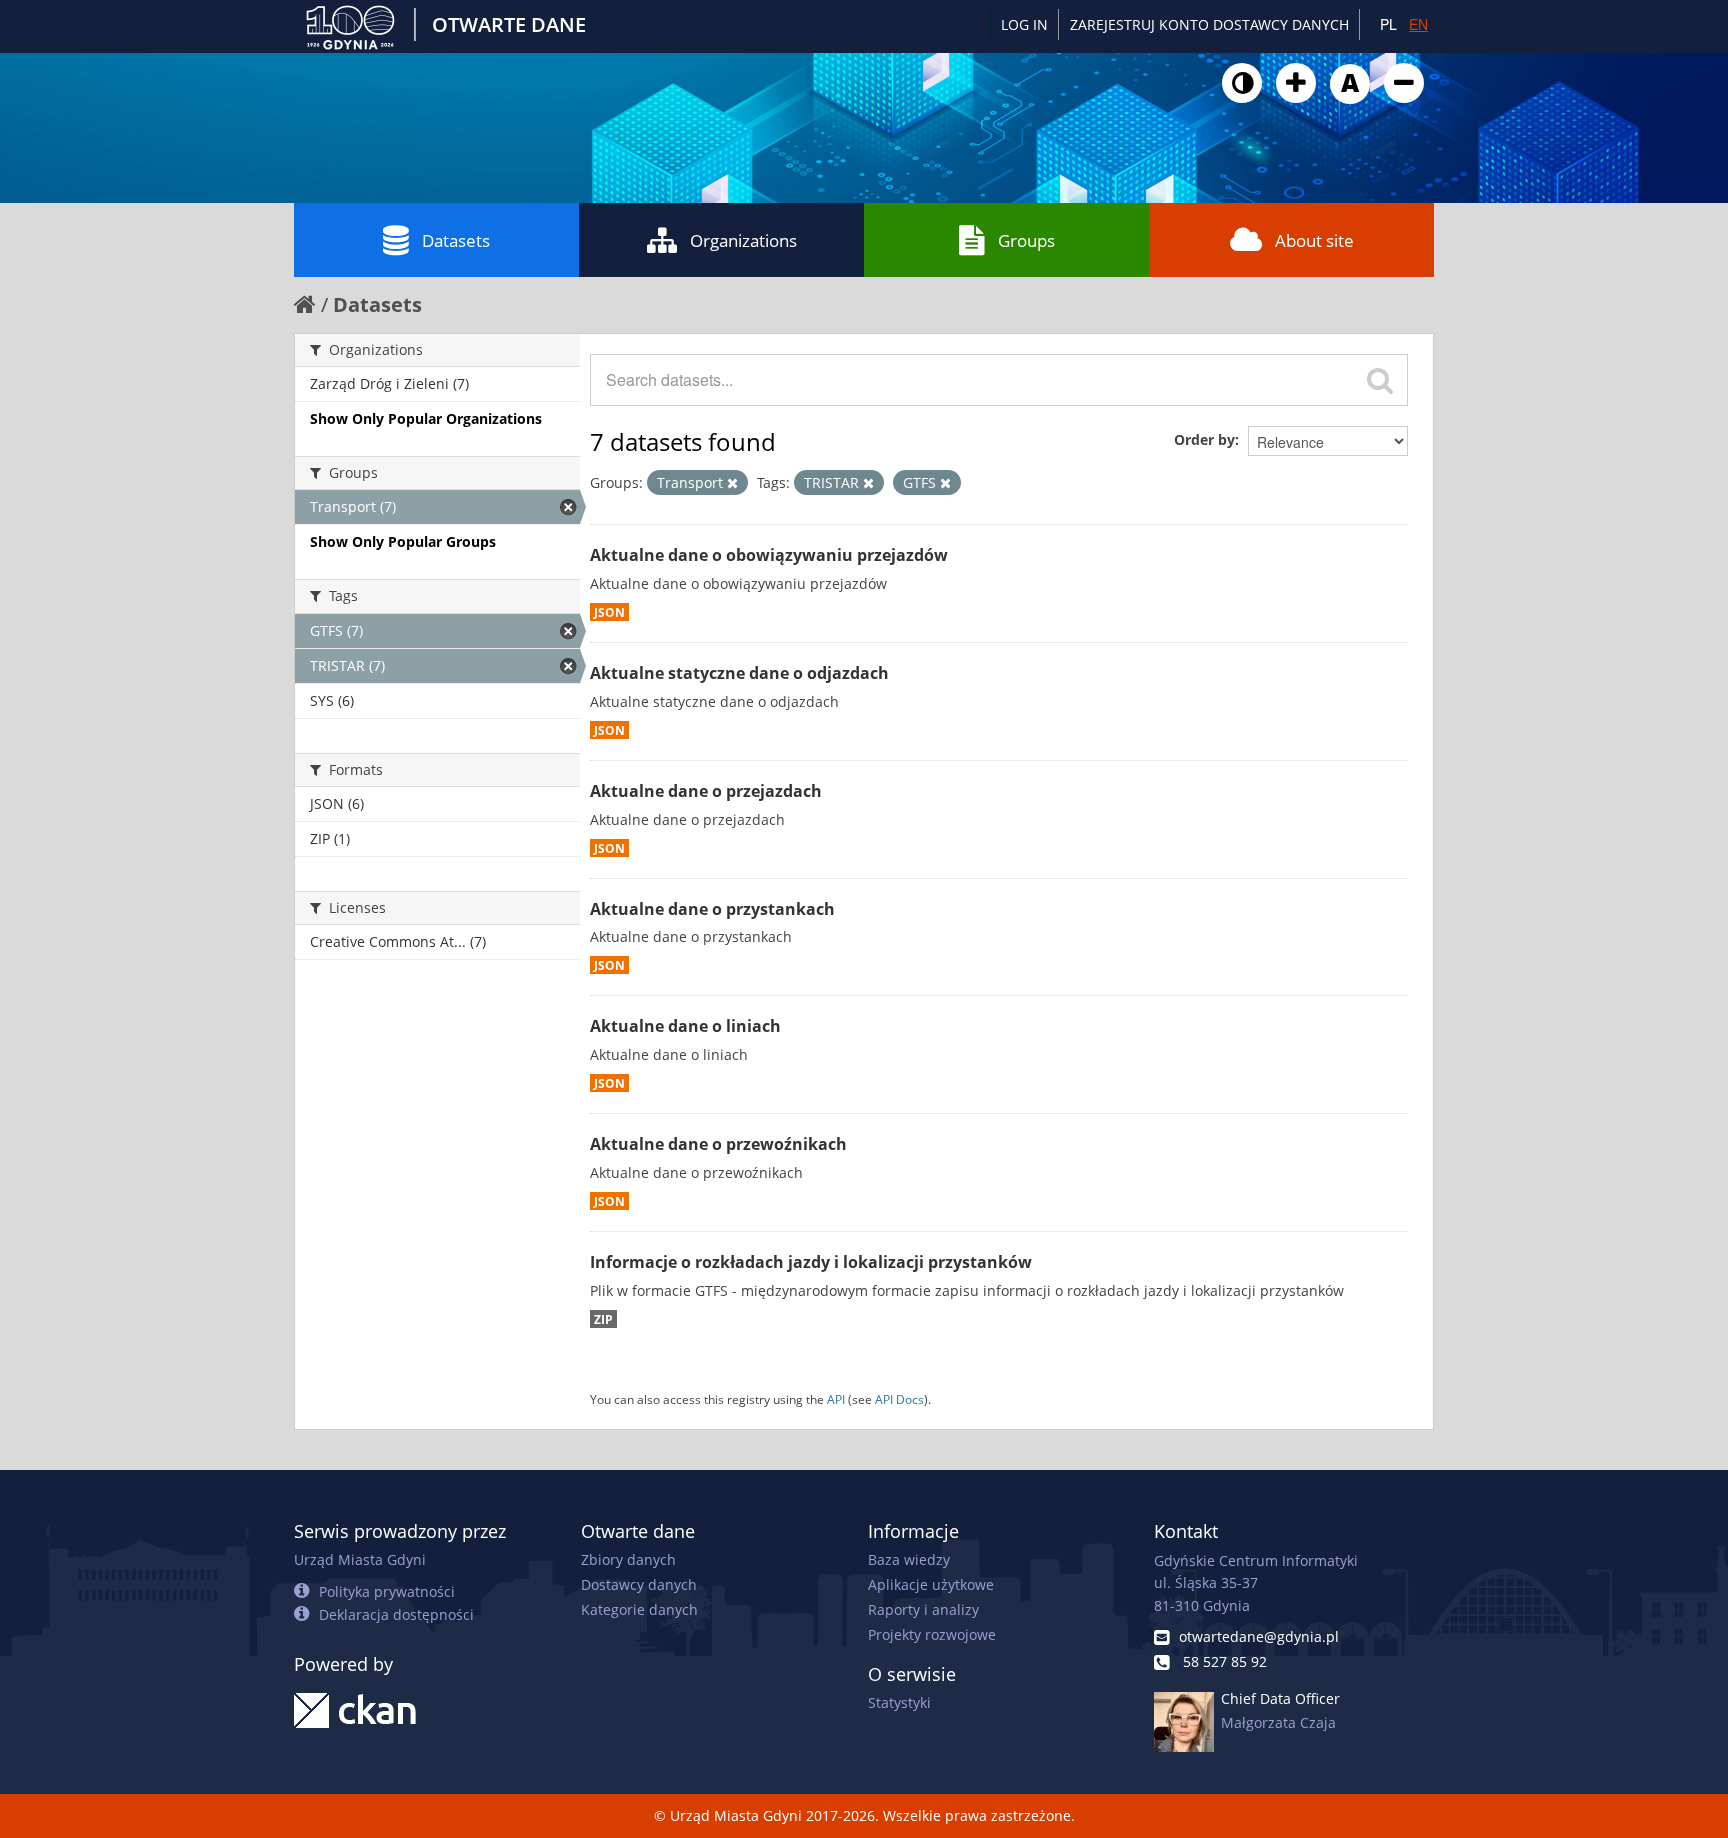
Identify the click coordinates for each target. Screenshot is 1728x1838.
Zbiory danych (628, 1559)
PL (1388, 24)
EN (1418, 24)
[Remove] (732, 483)
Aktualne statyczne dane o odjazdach (739, 673)
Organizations (743, 240)
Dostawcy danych (639, 1584)
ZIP (603, 1319)
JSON (609, 612)
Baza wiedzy (909, 1559)
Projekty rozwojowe (932, 1634)
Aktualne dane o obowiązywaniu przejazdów (769, 555)
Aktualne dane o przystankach (712, 909)
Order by (1204, 439)
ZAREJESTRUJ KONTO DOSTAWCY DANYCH (1209, 24)
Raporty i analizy (923, 1609)
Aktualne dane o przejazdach (706, 791)
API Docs (899, 1399)
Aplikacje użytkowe (931, 1584)
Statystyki (899, 1702)
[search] (1380, 380)
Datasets (456, 240)
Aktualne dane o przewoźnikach (718, 1144)
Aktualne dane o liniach (685, 1026)
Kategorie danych (639, 1609)
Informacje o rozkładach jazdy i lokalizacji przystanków (811, 1262)
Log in (1024, 24)
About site (1314, 240)
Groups (1026, 240)
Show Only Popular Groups (403, 541)
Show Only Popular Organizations (426, 418)
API (836, 1399)
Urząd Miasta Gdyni (360, 1559)
